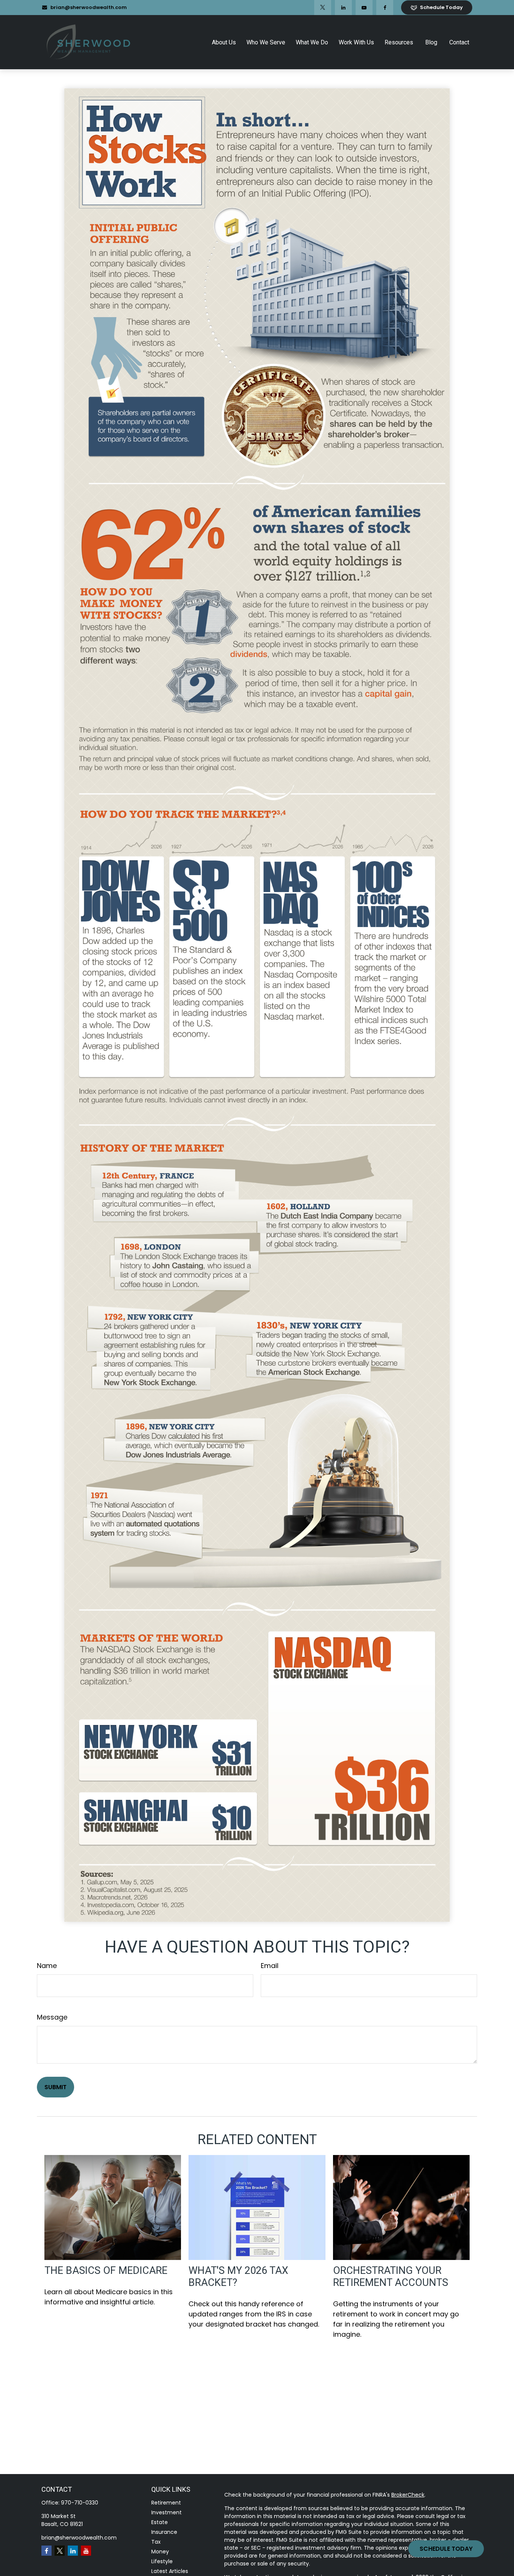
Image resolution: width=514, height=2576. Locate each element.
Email (270, 1966)
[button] (224, 42)
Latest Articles (170, 2571)
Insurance (164, 2532)
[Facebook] (385, 8)
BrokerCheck (408, 2495)
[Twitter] (323, 8)
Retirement (166, 2503)
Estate (160, 2522)
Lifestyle (162, 2561)
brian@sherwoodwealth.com (89, 7)
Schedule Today (446, 2549)
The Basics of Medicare (106, 2271)
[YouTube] (364, 8)
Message (52, 2017)
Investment (167, 2512)
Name (47, 1966)
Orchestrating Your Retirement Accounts (391, 2277)
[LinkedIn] (343, 8)
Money (160, 2552)
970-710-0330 (80, 2503)
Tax (156, 2542)
